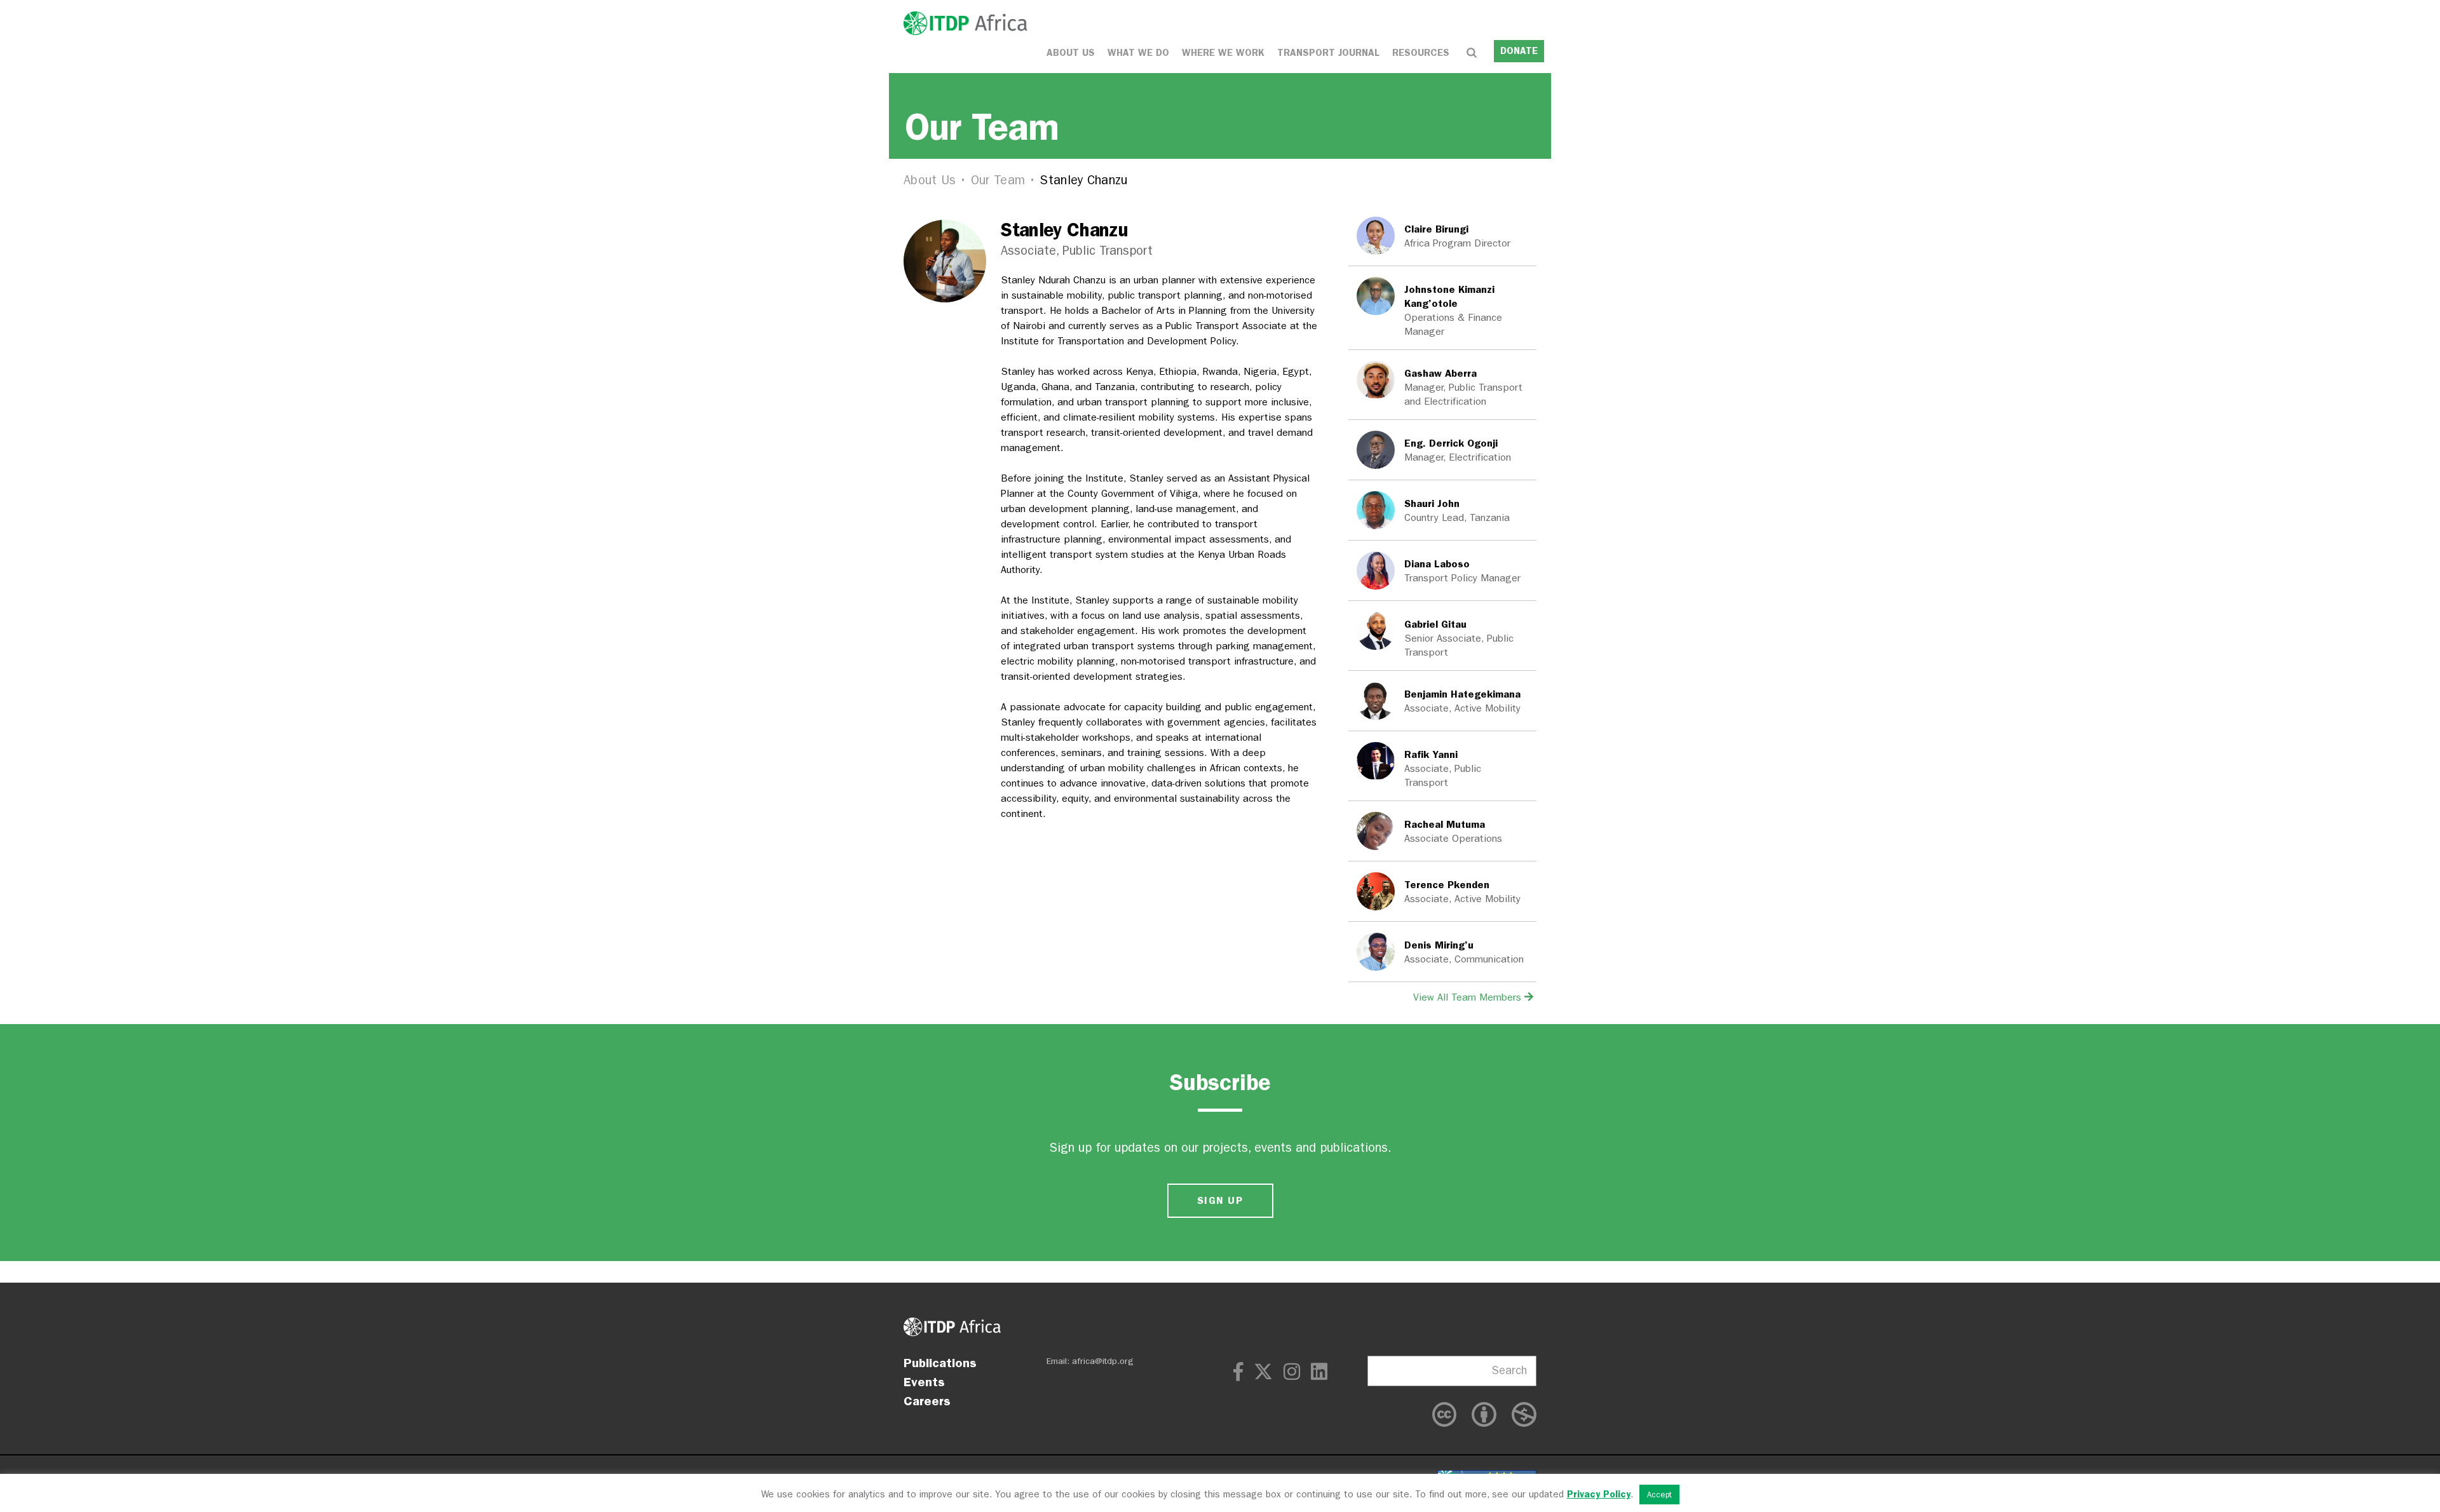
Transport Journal (1328, 53)
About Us (1071, 53)
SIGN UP (1220, 1200)
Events (924, 1382)
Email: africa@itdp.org (1090, 1361)
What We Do (1138, 53)
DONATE (1519, 51)
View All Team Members (1469, 997)
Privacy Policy (1599, 1494)
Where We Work (1223, 53)
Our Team (998, 180)
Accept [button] (1659, 1495)
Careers (927, 1401)
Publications (940, 1363)
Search (1509, 1371)
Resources (1421, 53)
